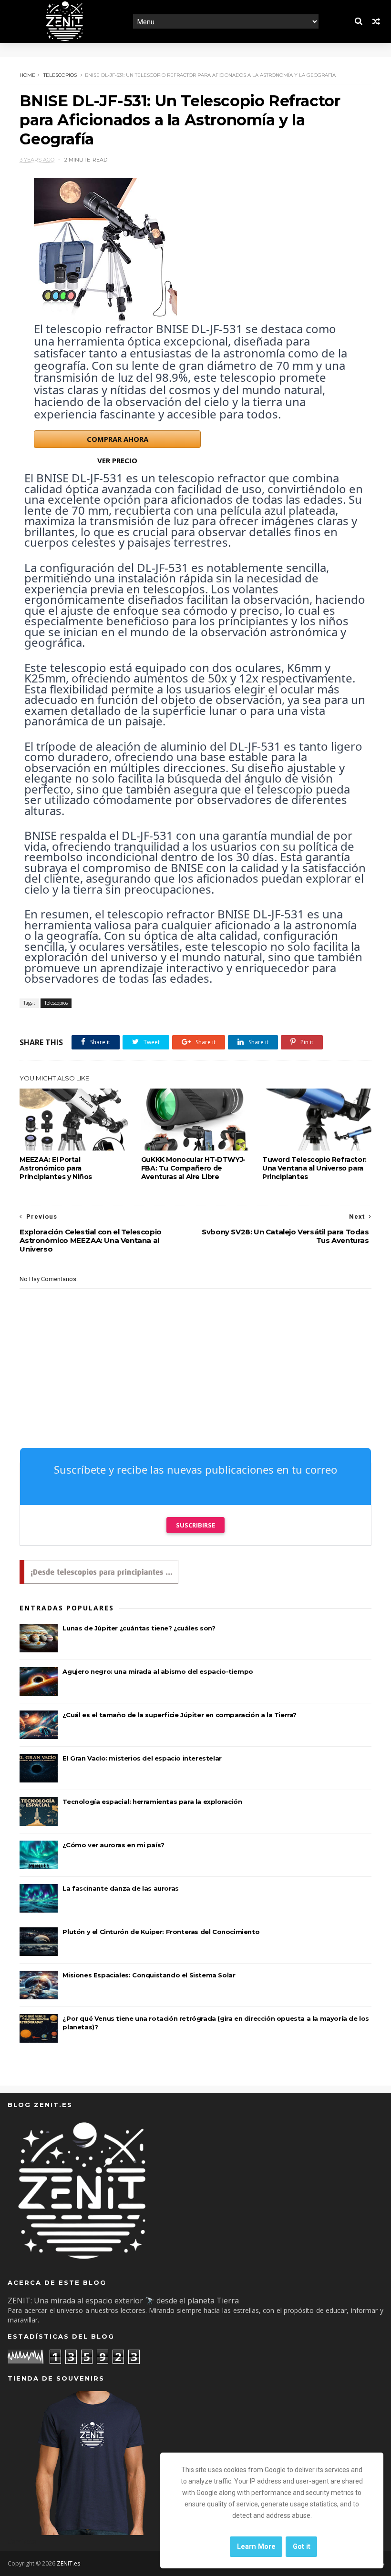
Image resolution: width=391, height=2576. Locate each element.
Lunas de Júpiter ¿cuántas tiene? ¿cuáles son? (139, 1628)
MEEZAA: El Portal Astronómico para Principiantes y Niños (56, 1168)
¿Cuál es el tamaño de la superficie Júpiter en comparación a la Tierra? (180, 1715)
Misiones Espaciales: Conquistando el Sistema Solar (149, 1975)
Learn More (256, 2547)
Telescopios (60, 75)
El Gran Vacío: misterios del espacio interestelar (142, 1758)
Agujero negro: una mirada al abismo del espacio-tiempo (158, 1671)
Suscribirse (195, 1525)
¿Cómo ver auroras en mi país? (113, 1845)
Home (27, 75)
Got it (302, 2547)
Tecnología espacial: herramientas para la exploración (152, 1802)
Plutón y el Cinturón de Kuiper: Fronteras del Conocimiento (161, 1932)
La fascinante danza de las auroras (120, 1888)
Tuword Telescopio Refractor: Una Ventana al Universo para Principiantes (314, 1168)
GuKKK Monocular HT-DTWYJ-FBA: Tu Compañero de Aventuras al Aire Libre (193, 1168)
